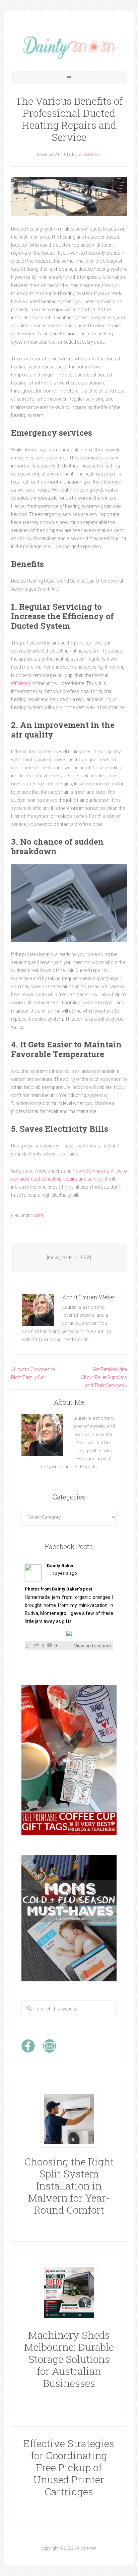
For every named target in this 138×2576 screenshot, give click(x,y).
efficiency (21, 683)
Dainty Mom (69, 48)
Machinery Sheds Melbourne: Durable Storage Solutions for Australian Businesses (69, 2359)
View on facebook (93, 1646)
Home (38, 1215)
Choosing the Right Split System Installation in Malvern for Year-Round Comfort (69, 2186)
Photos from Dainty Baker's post (58, 1589)
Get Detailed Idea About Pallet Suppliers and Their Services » (104, 1377)
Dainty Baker (60, 1566)
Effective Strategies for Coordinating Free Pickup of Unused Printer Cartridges (69, 2467)
